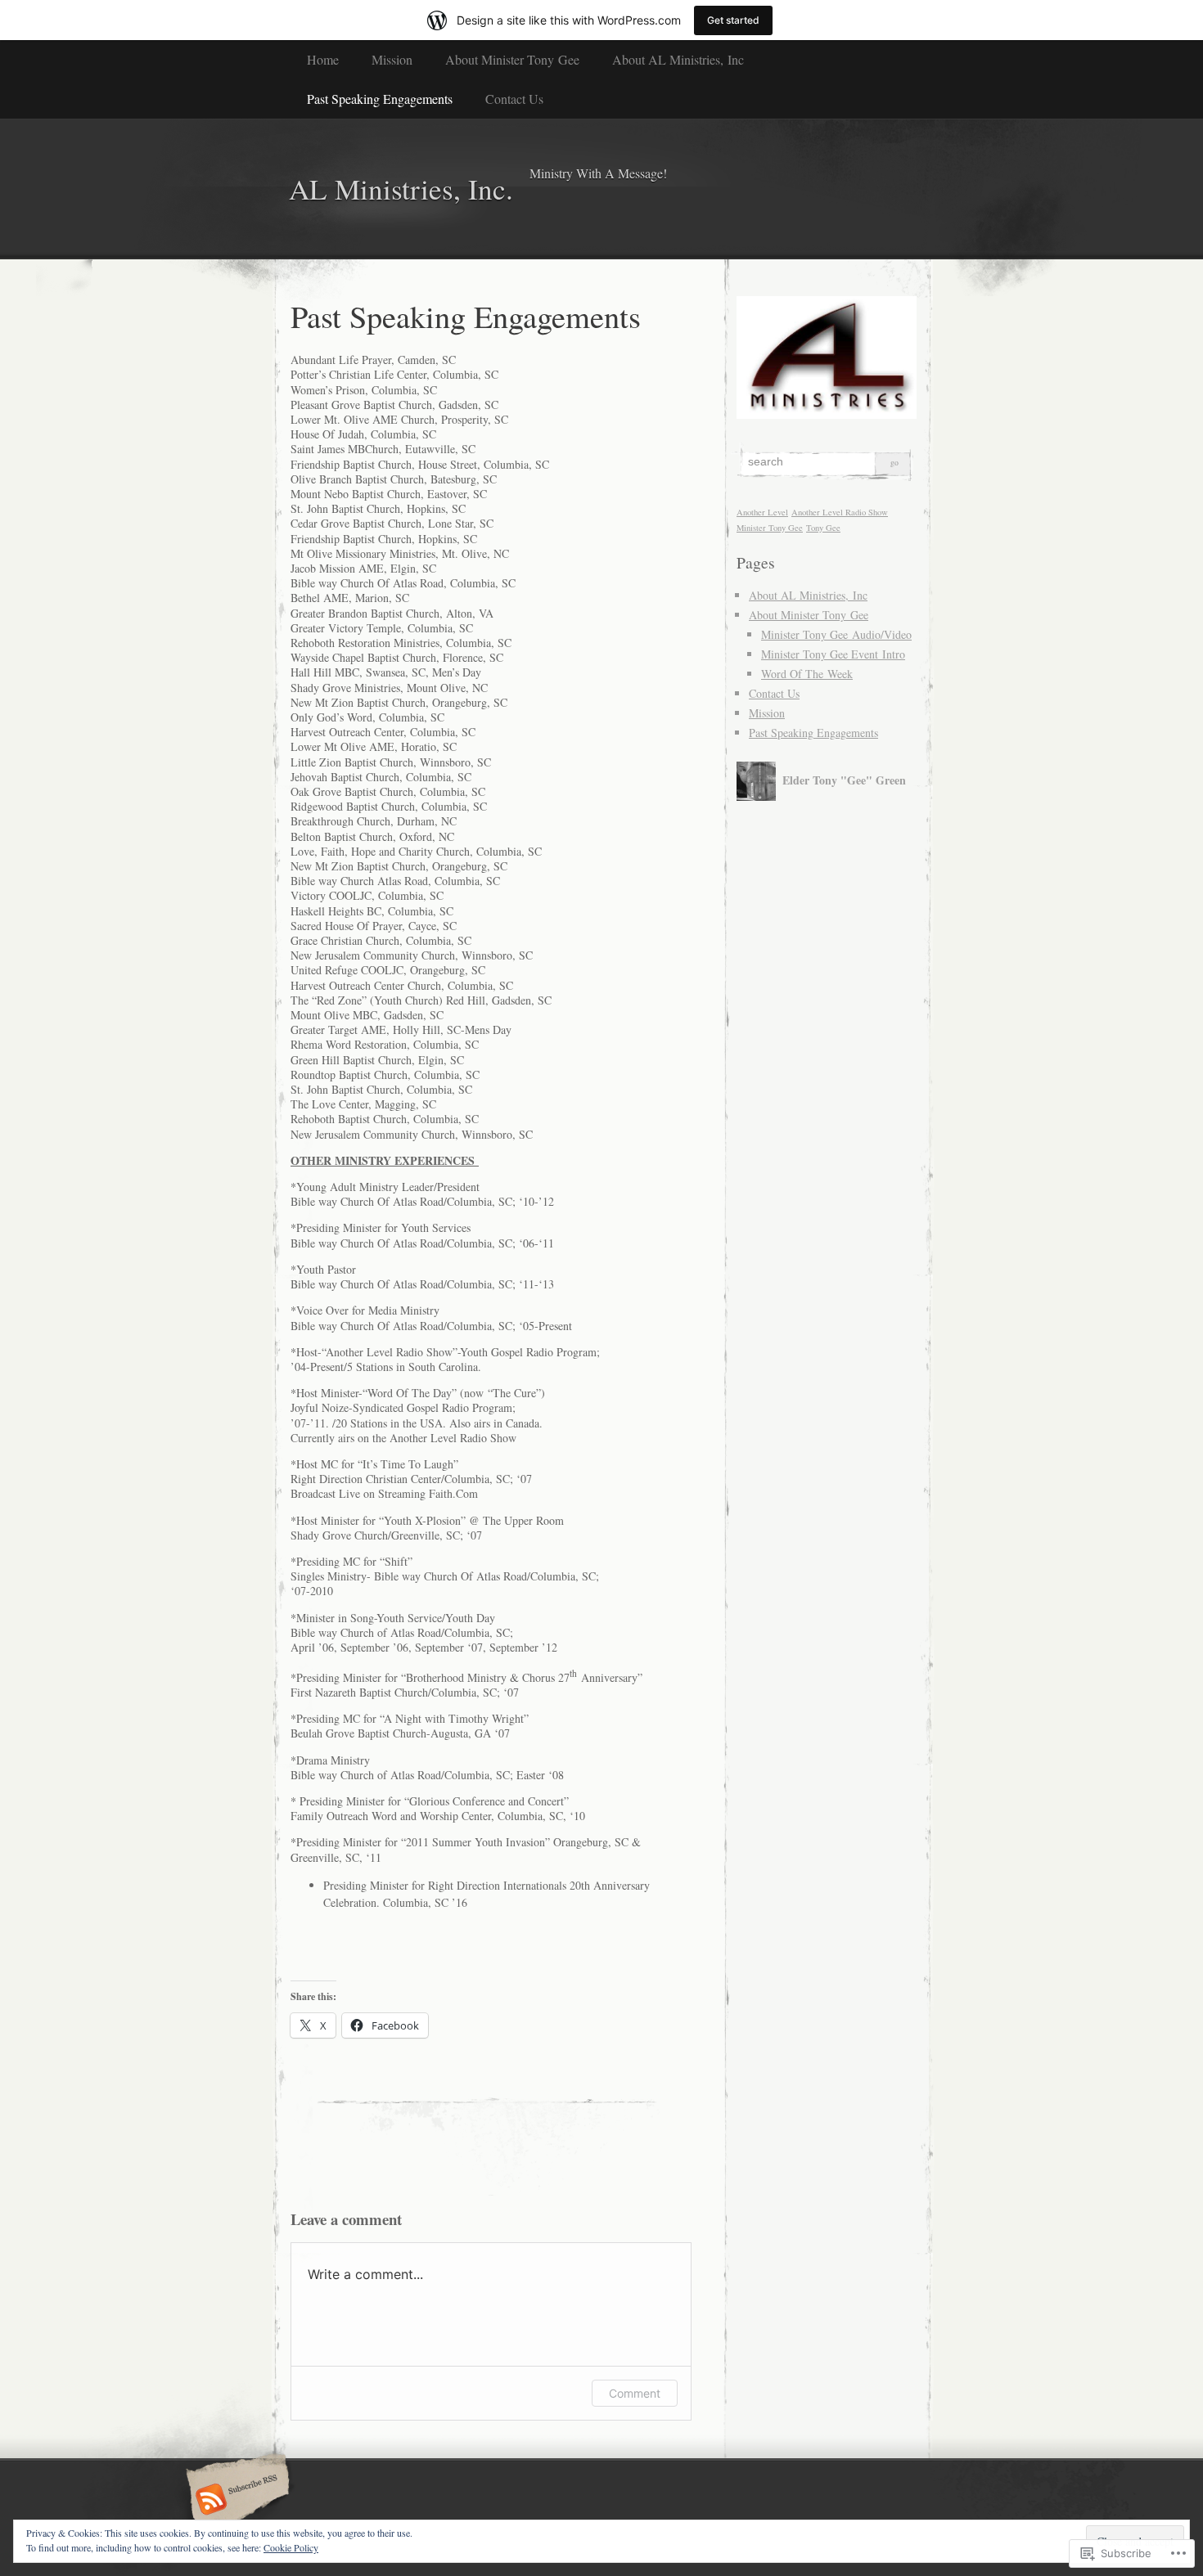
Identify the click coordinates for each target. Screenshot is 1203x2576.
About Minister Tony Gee (512, 59)
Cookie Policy (291, 2547)
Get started (733, 20)
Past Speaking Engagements (380, 99)
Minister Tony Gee (770, 528)
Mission (392, 59)
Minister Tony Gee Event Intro (833, 654)
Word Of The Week (807, 674)
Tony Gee (823, 528)
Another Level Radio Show (840, 512)
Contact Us (514, 99)
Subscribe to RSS (235, 2501)
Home (323, 59)
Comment (635, 2393)
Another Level (762, 512)
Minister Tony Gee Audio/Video (836, 634)
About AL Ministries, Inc (678, 59)
